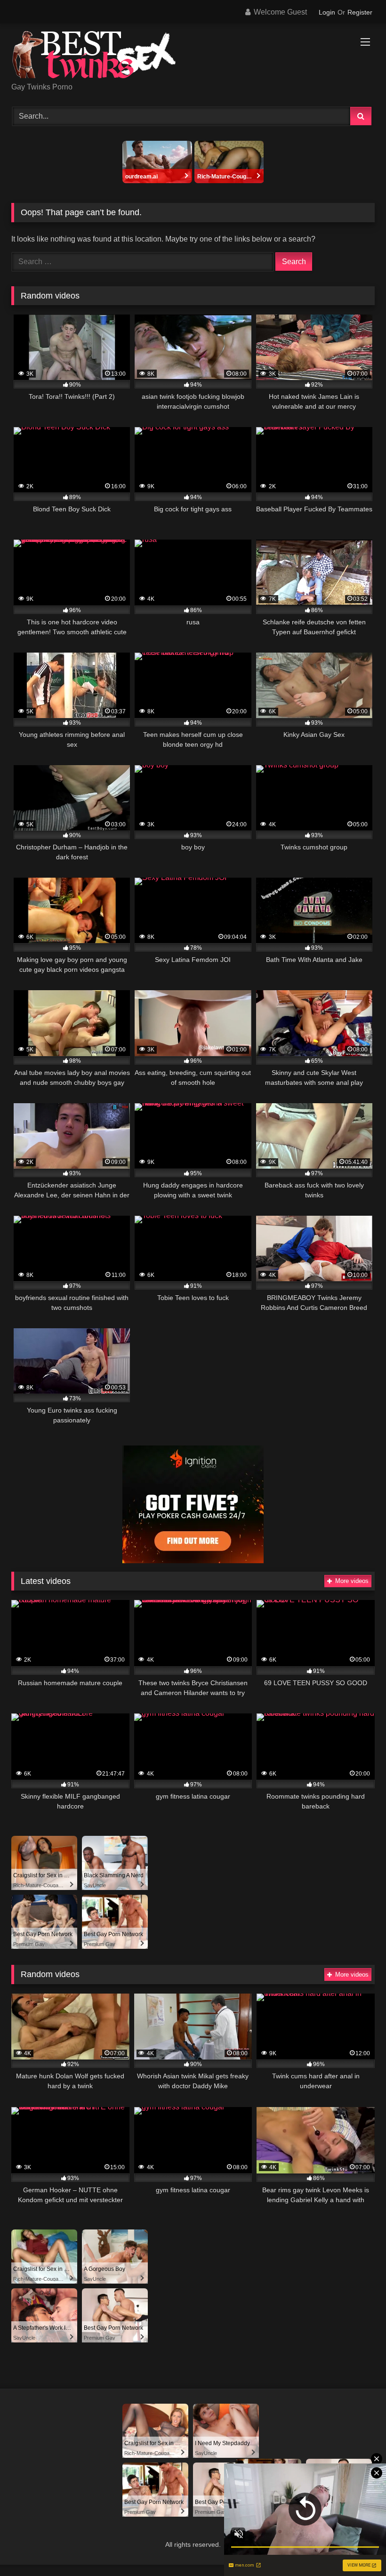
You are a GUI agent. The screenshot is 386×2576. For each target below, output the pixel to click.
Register (360, 12)
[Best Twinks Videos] (193, 56)
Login (327, 12)
